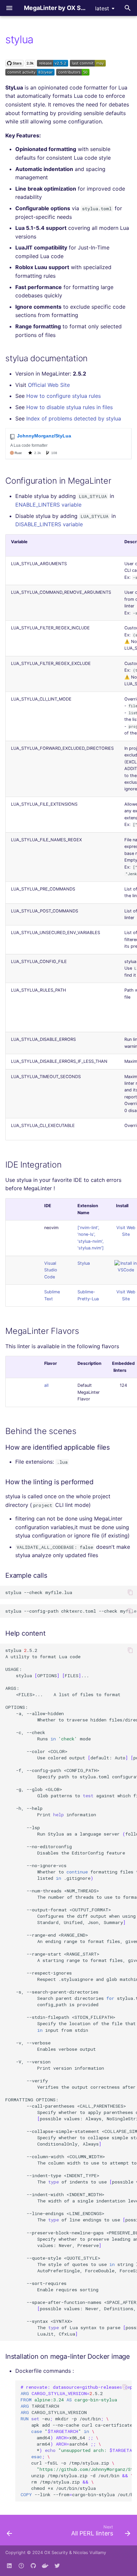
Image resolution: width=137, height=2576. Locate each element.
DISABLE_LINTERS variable (49, 524)
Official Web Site (49, 385)
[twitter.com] (57, 2565)
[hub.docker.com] (45, 2565)
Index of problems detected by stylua (74, 418)
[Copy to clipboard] (130, 1592)
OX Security (56, 2553)
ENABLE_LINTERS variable (48, 505)
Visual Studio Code (51, 1270)
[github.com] (21, 2565)
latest (102, 8)
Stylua (84, 1263)
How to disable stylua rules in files (69, 407)
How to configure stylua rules (64, 396)
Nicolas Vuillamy (90, 2553)
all (46, 1385)
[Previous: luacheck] (9, 2532)
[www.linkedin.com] (9, 2565)
